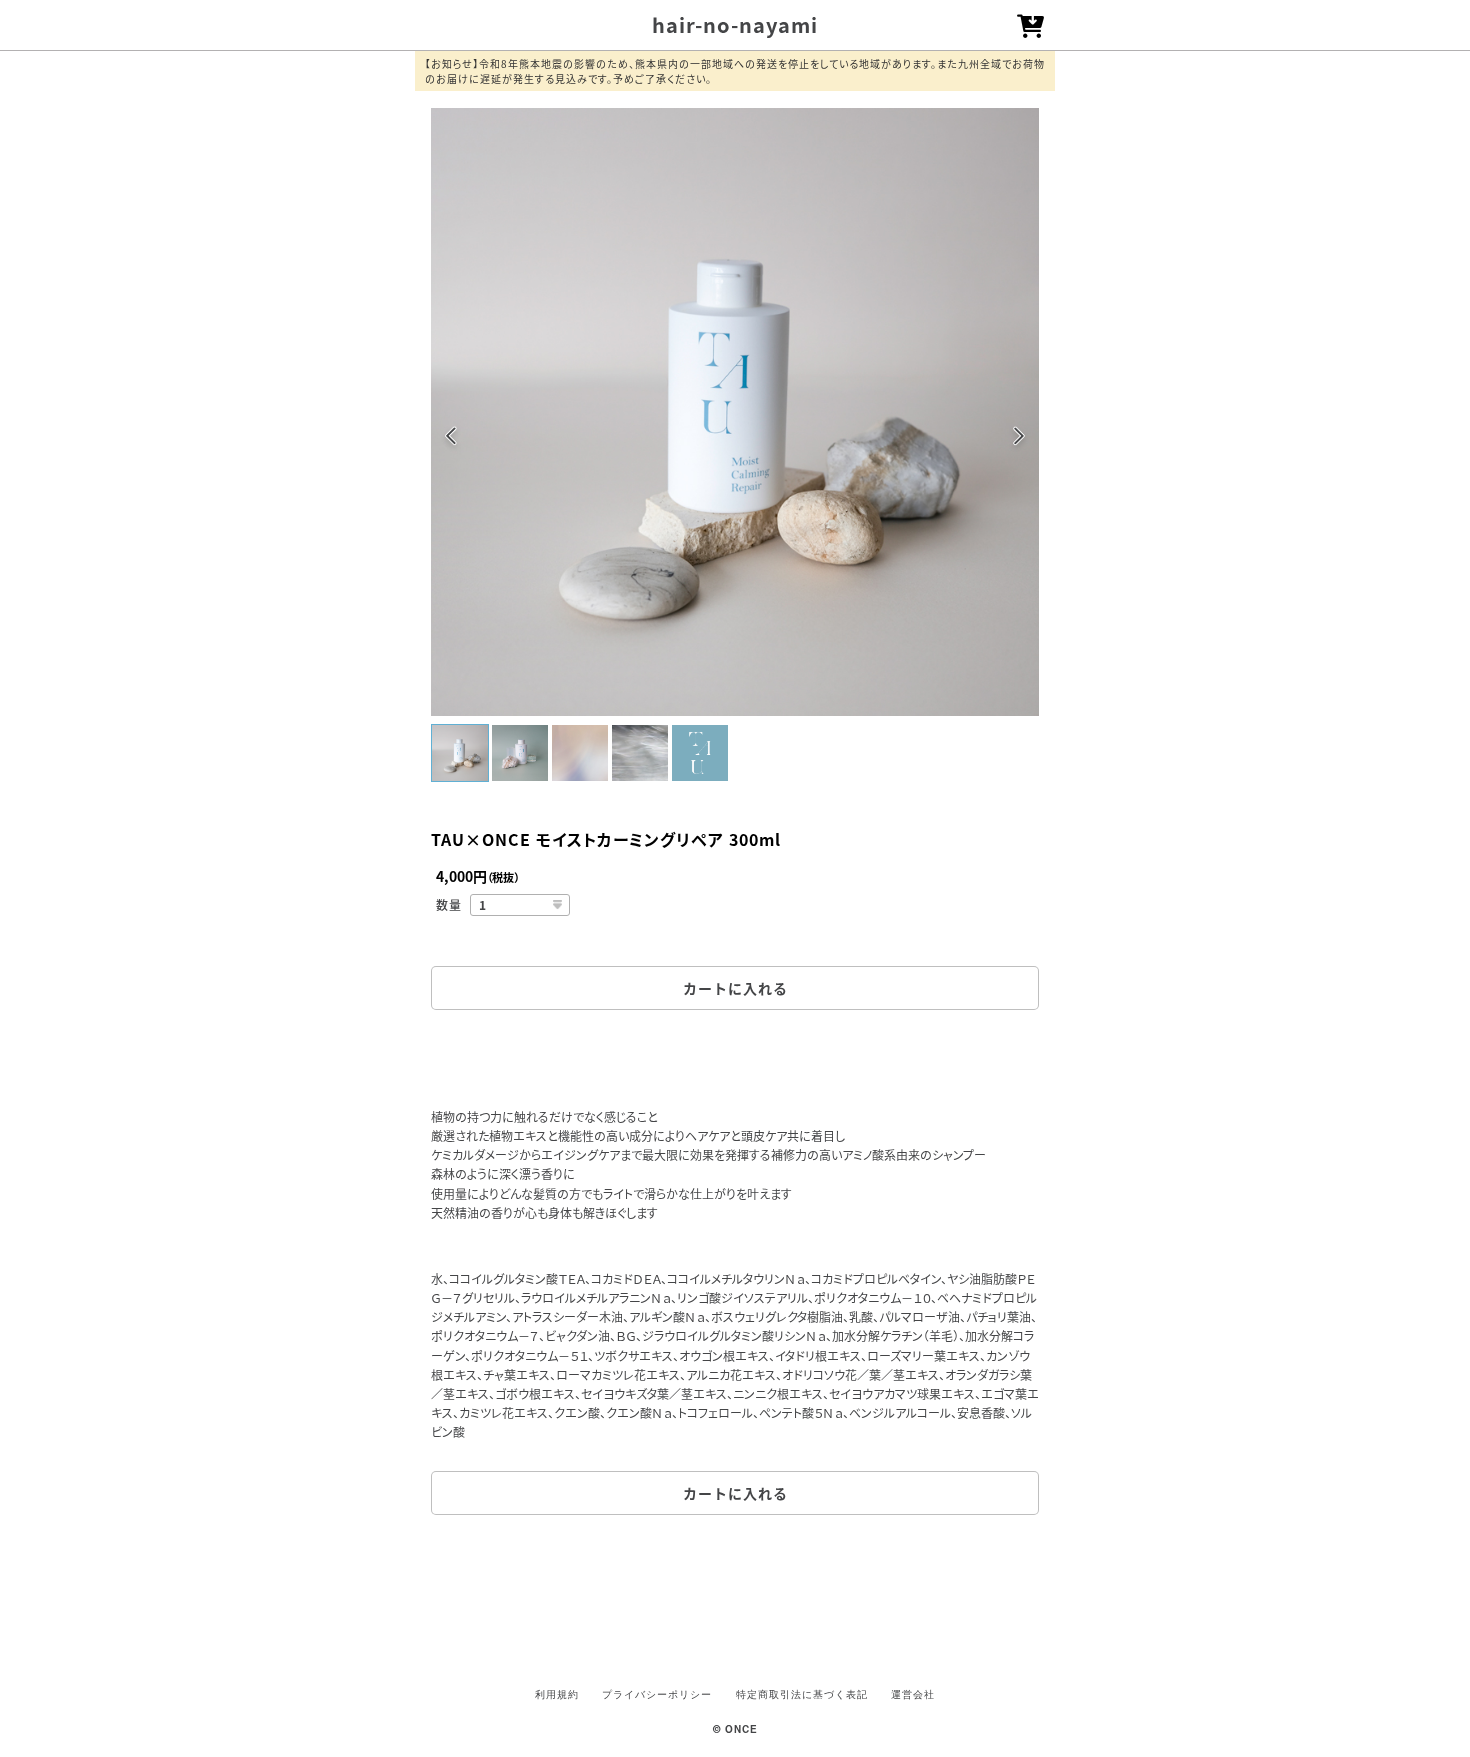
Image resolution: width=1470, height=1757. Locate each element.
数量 (449, 904)
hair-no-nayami (735, 24)
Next (1018, 439)
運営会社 (913, 1694)
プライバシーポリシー (657, 1694)
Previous (451, 439)
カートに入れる (735, 988)
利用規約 (557, 1694)
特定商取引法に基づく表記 (802, 1694)
